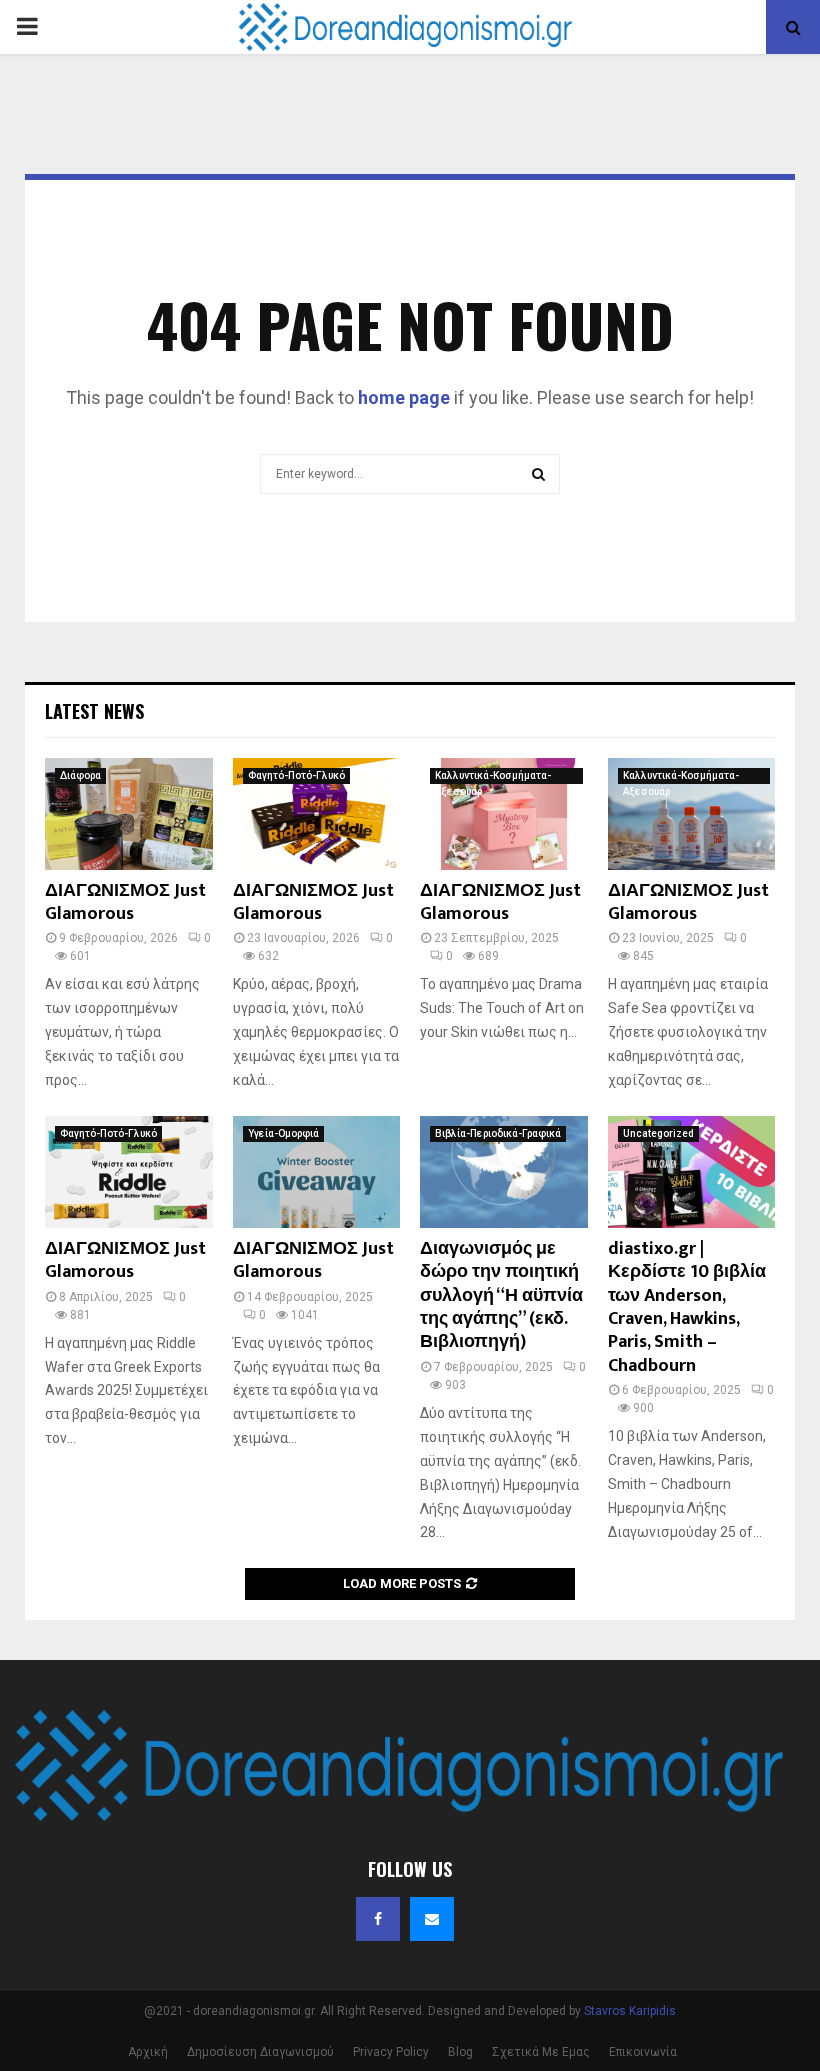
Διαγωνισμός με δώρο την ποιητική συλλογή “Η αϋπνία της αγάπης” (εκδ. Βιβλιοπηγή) (501, 1296)
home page (404, 397)
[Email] (432, 1919)
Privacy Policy (391, 2052)
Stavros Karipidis (630, 2011)
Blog (460, 2052)
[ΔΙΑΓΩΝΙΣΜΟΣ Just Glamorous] (129, 814)
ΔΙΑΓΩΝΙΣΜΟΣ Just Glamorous (125, 902)
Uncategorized (658, 1133)
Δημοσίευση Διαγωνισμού (260, 2052)
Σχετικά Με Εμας (541, 2052)
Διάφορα (80, 775)
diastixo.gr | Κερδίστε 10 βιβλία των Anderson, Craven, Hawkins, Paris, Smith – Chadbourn (687, 1307)
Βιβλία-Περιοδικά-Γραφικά (498, 1133)
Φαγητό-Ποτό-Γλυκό (296, 775)
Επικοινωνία (643, 2052)
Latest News (94, 711)
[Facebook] (378, 1919)
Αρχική (148, 2052)
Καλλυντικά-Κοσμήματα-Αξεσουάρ (493, 777)
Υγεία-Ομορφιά (283, 1133)
